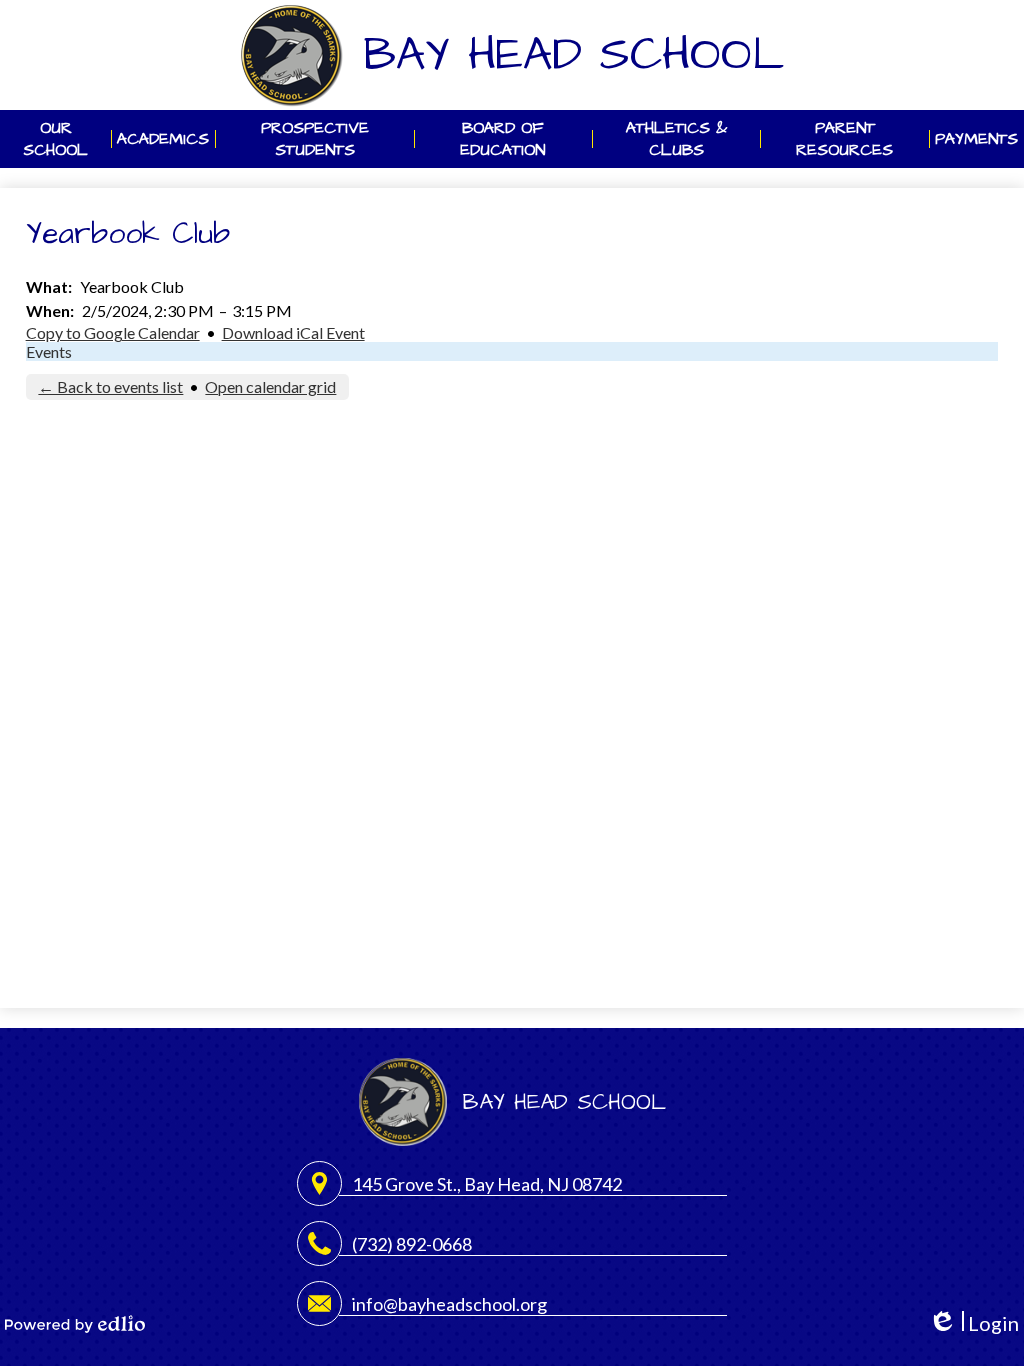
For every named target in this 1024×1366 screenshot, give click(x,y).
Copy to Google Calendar (113, 332)
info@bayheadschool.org (449, 1304)
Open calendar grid (270, 386)
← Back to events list (110, 386)
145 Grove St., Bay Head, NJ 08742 (487, 1184)
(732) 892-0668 (412, 1244)
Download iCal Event (293, 332)
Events (49, 351)
